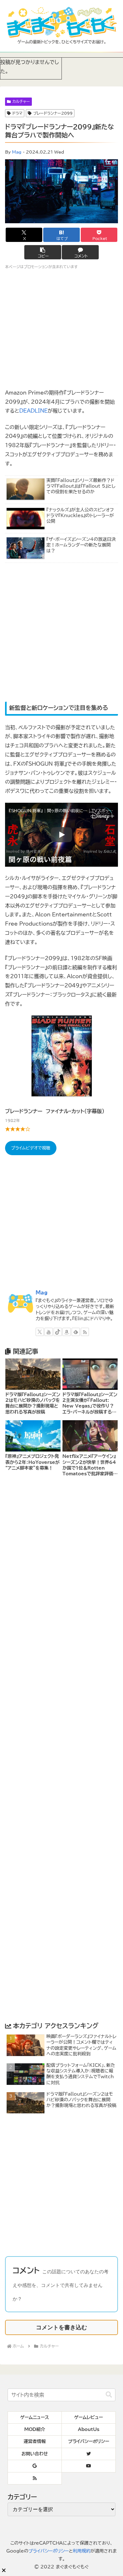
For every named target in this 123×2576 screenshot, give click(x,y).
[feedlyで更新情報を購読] (76, 1332)
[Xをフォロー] (40, 1332)
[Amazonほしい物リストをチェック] (67, 1332)
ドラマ (17, 113)
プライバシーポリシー (49, 2551)
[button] (43, 252)
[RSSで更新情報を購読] (85, 1332)
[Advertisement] (61, 633)
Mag (17, 152)
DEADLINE (33, 411)
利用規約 (82, 2551)
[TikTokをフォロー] (58, 1332)
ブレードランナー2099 (53, 113)
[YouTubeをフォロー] (49, 1332)
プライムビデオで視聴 (31, 1148)
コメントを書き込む (61, 2327)
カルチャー (21, 101)
